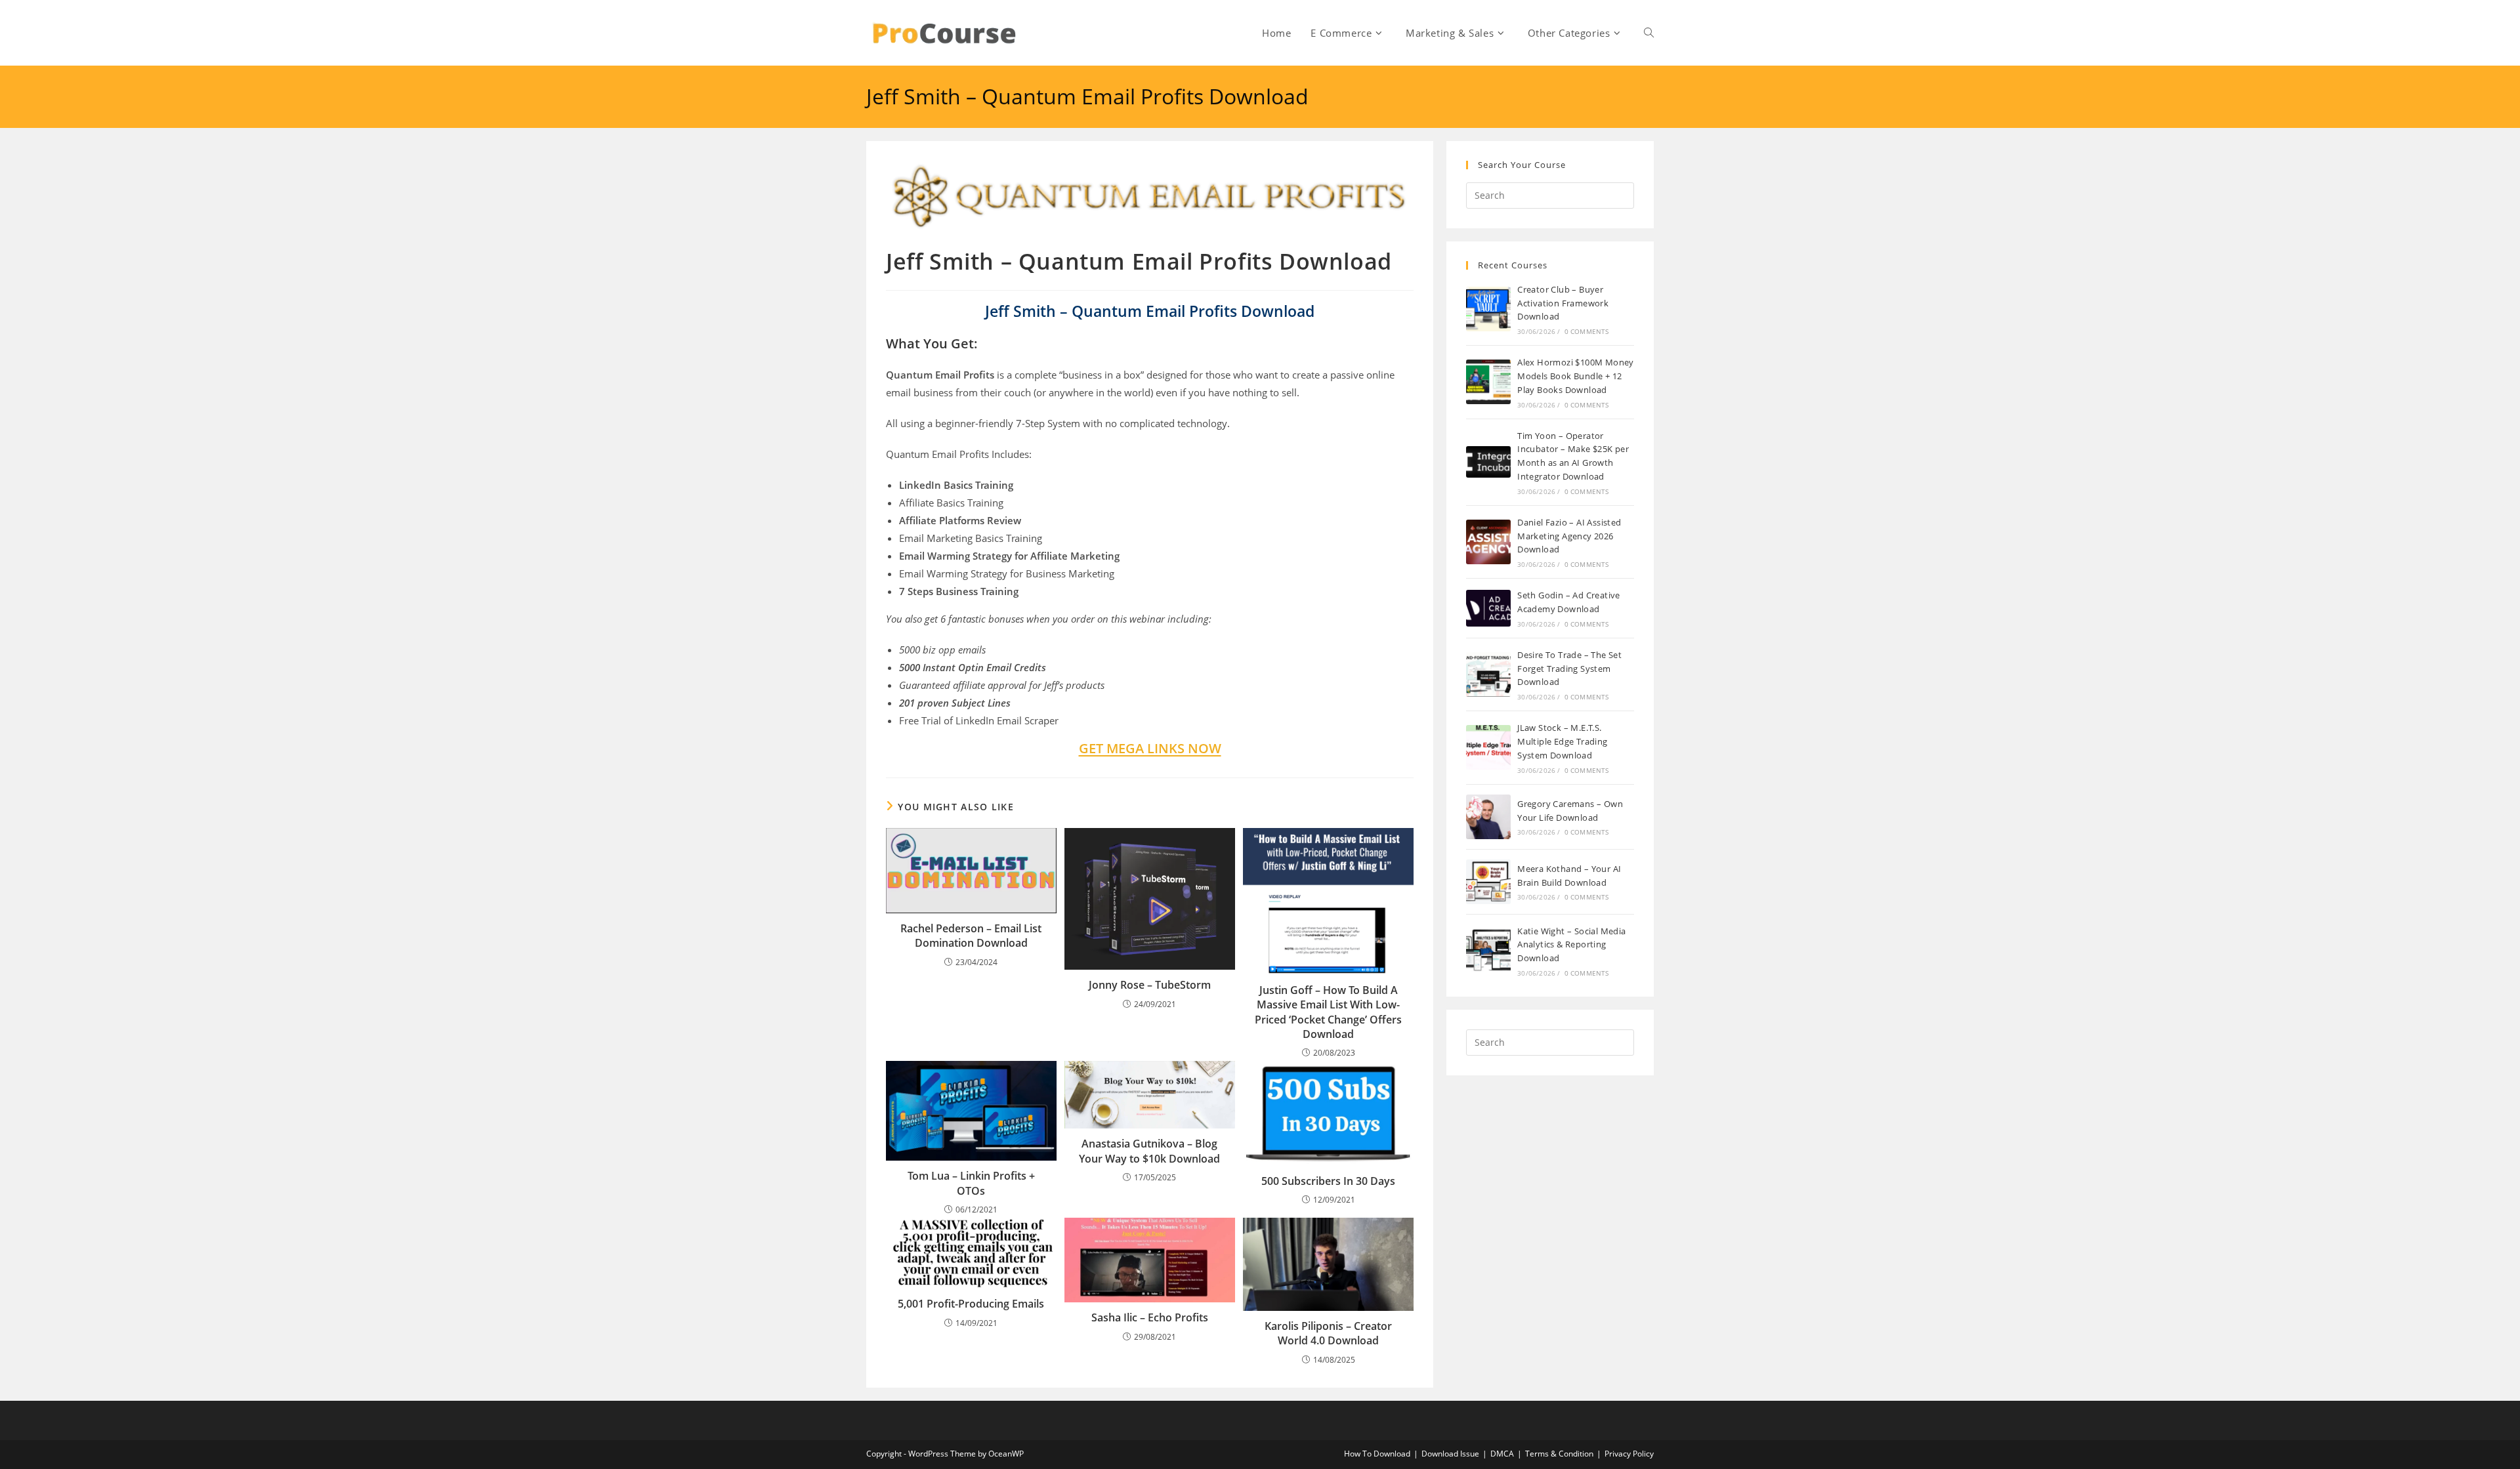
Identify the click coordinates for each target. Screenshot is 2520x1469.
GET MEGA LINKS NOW (1150, 748)
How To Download (1377, 1454)
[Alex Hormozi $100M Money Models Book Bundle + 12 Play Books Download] (1488, 382)
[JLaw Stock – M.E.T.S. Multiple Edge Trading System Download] (1488, 747)
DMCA (1502, 1454)
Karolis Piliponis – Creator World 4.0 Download (1328, 1333)
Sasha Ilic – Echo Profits (1150, 1317)
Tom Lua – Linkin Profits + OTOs (971, 1183)
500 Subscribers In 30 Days (1328, 1181)
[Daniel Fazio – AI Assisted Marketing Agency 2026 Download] (1488, 542)
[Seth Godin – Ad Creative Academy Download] (1488, 608)
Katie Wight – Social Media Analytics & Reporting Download (1571, 945)
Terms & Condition (1559, 1454)
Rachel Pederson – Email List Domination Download (971, 936)
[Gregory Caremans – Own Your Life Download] (1488, 817)
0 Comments (1587, 331)
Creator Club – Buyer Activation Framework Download (1563, 303)
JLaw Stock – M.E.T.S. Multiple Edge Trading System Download (1562, 741)
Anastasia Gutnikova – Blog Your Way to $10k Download (1149, 1151)
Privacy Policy (1629, 1454)
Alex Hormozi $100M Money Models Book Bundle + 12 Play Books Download (1576, 376)
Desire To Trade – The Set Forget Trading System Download (1569, 669)
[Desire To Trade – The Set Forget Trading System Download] (1488, 674)
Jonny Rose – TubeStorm (1150, 985)
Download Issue (1450, 1454)
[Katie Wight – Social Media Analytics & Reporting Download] (1488, 951)
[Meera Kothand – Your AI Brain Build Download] (1488, 882)
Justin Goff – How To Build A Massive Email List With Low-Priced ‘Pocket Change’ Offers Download (1328, 1012)
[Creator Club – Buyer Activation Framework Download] (1488, 309)
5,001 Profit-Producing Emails (971, 1304)
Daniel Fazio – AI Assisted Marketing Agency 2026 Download (1569, 536)
